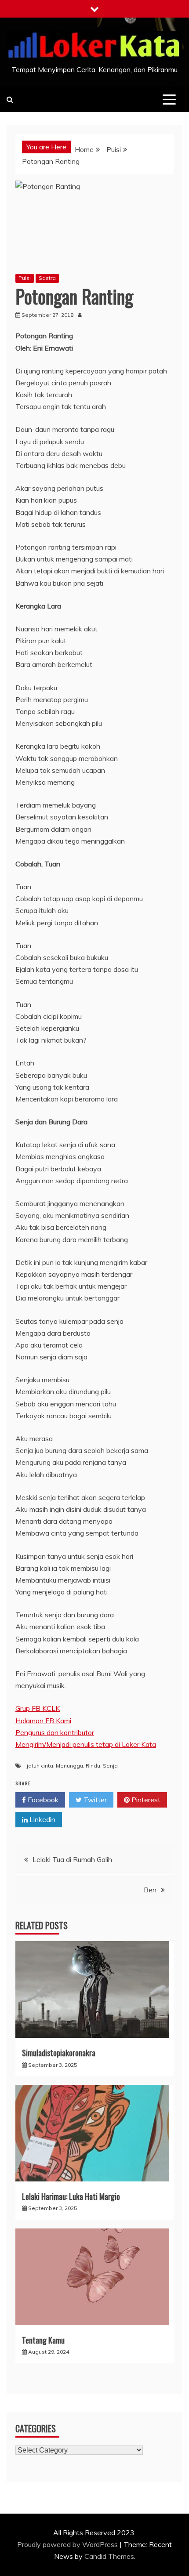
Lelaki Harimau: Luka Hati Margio (71, 2196)
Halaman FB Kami (43, 1721)
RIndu (93, 1766)
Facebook (42, 1800)
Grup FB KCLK (38, 1708)
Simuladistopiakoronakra (59, 2053)
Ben (150, 1890)
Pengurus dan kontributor (55, 1732)
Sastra (47, 278)
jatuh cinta (40, 1766)
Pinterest (145, 1800)
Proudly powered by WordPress (68, 2544)
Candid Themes (109, 2556)
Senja (110, 1766)
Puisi (25, 278)
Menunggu (69, 1766)
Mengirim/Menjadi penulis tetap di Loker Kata (86, 1744)
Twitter (94, 1800)
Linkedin (42, 1819)
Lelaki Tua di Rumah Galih (72, 1859)
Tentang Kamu (43, 2340)
